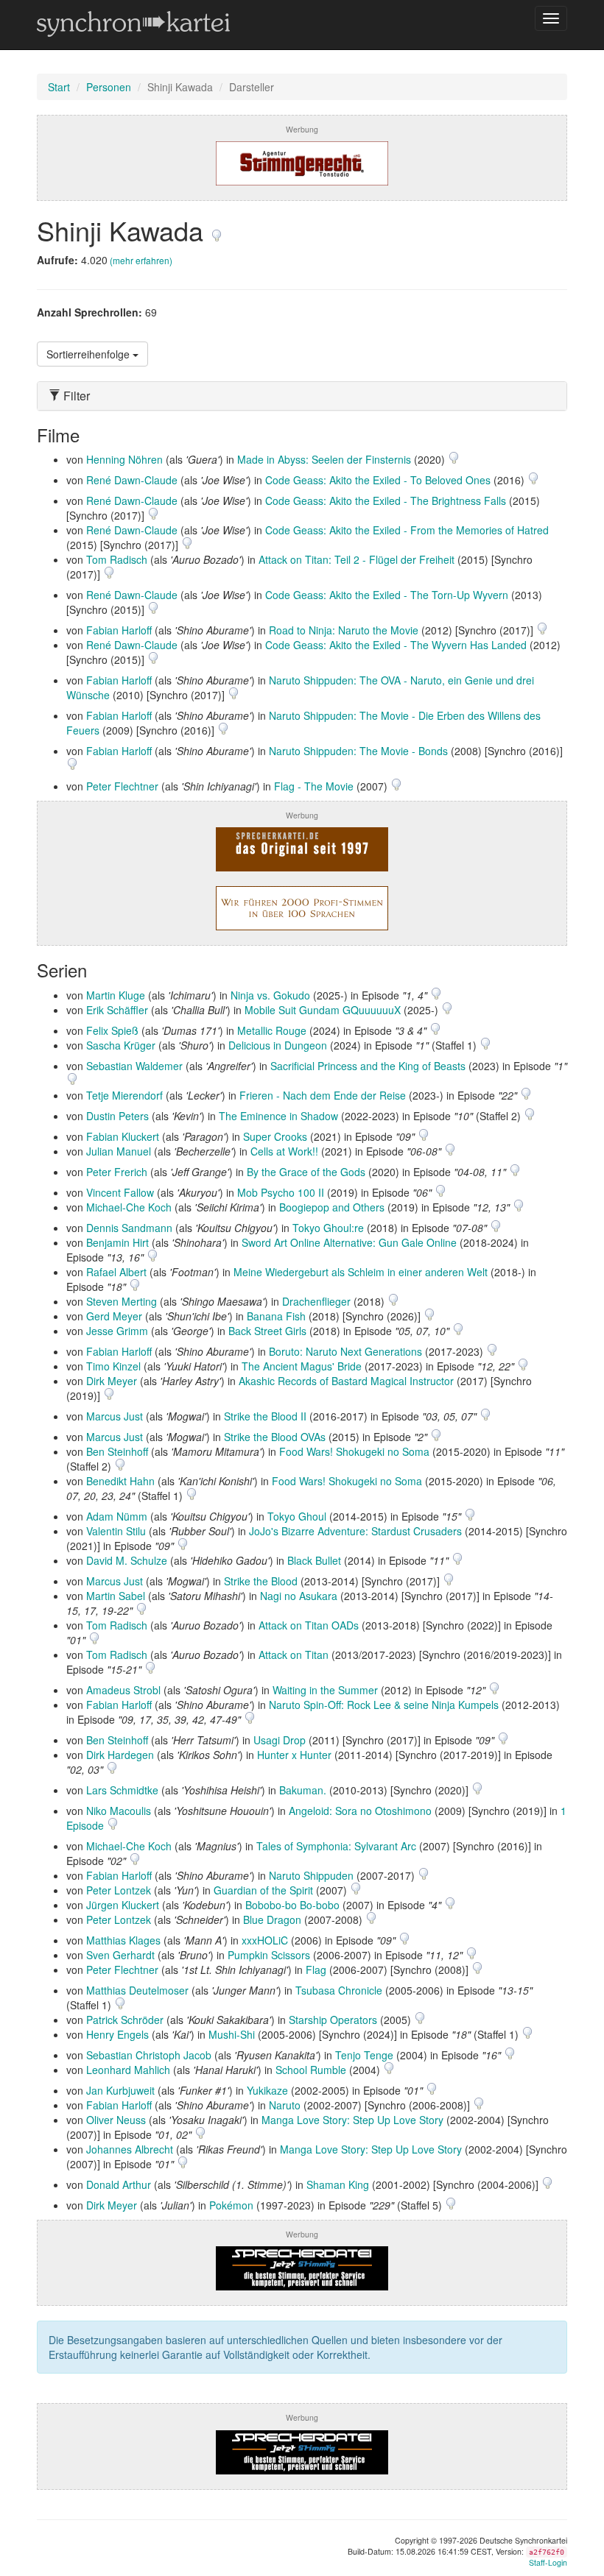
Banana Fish (276, 1316)
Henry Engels (117, 2034)
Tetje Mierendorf (124, 1095)
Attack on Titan (294, 1655)
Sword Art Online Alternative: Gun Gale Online (349, 1242)
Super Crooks (275, 1136)
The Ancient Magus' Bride (302, 1366)
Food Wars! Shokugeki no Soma (354, 1451)
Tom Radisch (117, 559)
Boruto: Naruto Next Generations (345, 1351)
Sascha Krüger (121, 1045)
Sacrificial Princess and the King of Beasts (368, 1066)
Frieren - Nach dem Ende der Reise (323, 1095)
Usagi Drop (280, 1740)
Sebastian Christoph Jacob (149, 2055)
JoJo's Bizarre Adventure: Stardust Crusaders (355, 1531)
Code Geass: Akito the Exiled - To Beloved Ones (378, 480)
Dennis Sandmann (129, 1228)
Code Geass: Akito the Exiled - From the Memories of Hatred (407, 530)
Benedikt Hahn (120, 1481)
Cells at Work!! (284, 1151)
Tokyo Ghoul (297, 1516)
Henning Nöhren (124, 459)
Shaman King (338, 2184)
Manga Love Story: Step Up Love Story (352, 2120)
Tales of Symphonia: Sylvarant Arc (336, 1846)
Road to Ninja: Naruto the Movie (344, 630)
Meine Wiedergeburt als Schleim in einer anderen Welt (361, 1272)
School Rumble (311, 2070)
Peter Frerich (117, 1172)
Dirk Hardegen (120, 1755)
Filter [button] (75, 396)
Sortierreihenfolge (89, 354)
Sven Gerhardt (120, 1955)
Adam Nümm (117, 1516)
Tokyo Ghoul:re (328, 1228)
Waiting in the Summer (325, 1690)
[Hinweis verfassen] (217, 230)
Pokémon (231, 2205)
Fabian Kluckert (123, 1136)
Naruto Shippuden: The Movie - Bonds (358, 751)
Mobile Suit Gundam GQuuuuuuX (323, 1010)
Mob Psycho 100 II (281, 1192)
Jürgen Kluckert (123, 1905)
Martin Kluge (116, 995)
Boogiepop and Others (332, 1207)
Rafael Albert (116, 1272)
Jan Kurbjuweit (120, 2090)
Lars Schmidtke (122, 1790)
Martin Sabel (116, 1596)
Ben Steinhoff (117, 1451)
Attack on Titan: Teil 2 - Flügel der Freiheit (357, 559)
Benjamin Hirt (117, 1242)
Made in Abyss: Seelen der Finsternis (324, 459)
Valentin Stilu (116, 1531)
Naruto (285, 2105)
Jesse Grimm (117, 1331)
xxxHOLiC (265, 1940)
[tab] (302, 396)
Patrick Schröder (125, 2020)
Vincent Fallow (120, 1192)
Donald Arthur (119, 2184)
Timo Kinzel (113, 1366)
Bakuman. (303, 1790)
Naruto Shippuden (311, 1875)
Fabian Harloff (119, 630)
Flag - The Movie (314, 786)
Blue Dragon (272, 1919)
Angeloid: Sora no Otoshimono (360, 1811)
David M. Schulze (127, 1560)
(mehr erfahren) (141, 260)
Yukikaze (267, 2090)
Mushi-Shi (232, 2034)
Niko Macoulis (119, 1811)
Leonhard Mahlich (128, 2070)
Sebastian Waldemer (134, 1066)
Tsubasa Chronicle (339, 1990)
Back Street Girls (267, 1331)
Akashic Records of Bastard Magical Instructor (346, 1381)
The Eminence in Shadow (278, 1116)
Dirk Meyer (112, 1381)
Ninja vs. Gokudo (270, 995)
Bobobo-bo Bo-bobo (292, 1905)
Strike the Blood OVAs (275, 1437)
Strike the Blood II (265, 1416)
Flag (316, 1970)
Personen (109, 87)
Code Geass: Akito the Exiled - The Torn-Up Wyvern (387, 595)
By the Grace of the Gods (306, 1172)
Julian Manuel (119, 1151)
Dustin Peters (117, 1116)
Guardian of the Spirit (263, 1890)
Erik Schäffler (117, 1010)
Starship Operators (333, 2020)
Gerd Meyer (114, 1316)
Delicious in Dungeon (278, 1045)
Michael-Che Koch (129, 1207)
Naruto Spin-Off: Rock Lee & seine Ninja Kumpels (384, 1705)
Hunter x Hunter (294, 1755)
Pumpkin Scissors (269, 1955)
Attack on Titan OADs (309, 1625)
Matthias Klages (123, 1940)
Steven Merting (122, 1301)
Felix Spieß (112, 1030)
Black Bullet (314, 1560)
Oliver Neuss (116, 2120)
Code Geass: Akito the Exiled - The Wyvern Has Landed (396, 645)
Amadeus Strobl (123, 1690)
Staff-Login (548, 2562)
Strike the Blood (261, 1581)
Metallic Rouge (272, 1030)
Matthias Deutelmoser (137, 1990)
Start (59, 87)
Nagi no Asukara (299, 1596)
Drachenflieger (316, 1301)
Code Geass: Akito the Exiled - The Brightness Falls (386, 500)
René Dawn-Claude (132, 480)
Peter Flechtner (122, 786)
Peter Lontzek (119, 1890)
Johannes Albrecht (130, 2149)
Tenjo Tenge (364, 2055)
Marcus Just (115, 1416)
